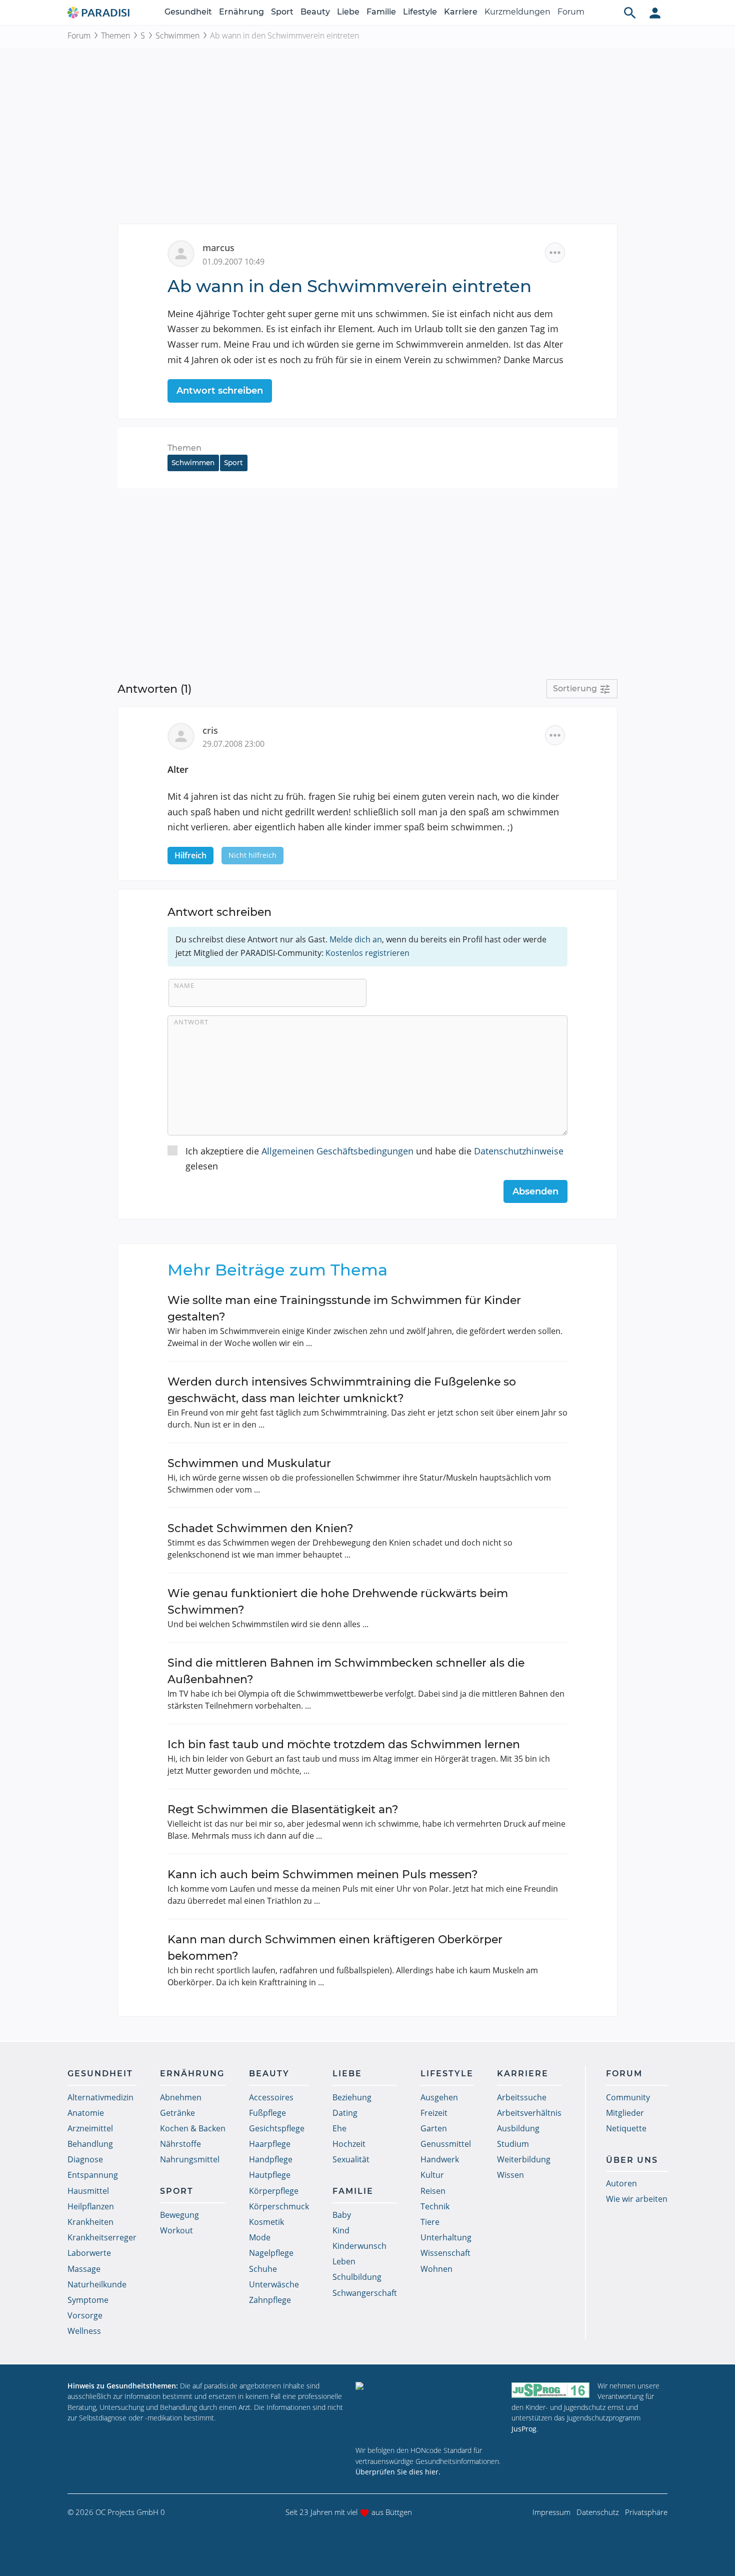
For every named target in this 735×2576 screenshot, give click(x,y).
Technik (435, 2206)
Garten (434, 2128)
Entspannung (93, 2175)
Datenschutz (598, 2512)
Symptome (88, 2300)
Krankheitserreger (102, 2237)
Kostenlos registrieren (367, 953)
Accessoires (271, 2097)
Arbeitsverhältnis (529, 2113)
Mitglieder (625, 2113)
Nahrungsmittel (190, 2159)
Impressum (551, 2512)
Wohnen (436, 2269)
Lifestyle (420, 12)
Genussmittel (446, 2144)
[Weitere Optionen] (555, 253)
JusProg (524, 2429)
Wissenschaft (445, 2253)
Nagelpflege (271, 2253)
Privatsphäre (646, 2512)
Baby (342, 2215)
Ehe (339, 2128)
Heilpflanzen (91, 2206)
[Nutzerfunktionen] (655, 13)
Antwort (191, 1022)
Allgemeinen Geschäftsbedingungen (337, 1151)
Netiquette (626, 2128)
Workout (176, 2230)
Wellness (84, 2331)
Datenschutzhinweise (519, 1151)
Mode (260, 2237)
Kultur (432, 2175)
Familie (381, 12)
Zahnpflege (270, 2300)
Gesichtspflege (277, 2128)
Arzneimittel (90, 2128)
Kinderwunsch (359, 2246)
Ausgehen (439, 2097)
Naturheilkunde (97, 2284)
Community (628, 2097)
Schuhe (263, 2269)
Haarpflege (270, 2144)
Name (184, 985)
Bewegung (179, 2215)
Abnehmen (181, 2097)
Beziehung (352, 2097)
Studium (513, 2144)
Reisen (433, 2191)
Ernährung (241, 12)
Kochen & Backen (193, 2128)
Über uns (632, 2160)
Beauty (315, 12)
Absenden (535, 1191)
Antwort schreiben (220, 391)
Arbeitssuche (522, 2097)
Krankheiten (90, 2222)
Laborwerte (89, 2253)
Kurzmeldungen (517, 12)
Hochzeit (349, 2144)
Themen (115, 36)
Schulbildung (357, 2277)
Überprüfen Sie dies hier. (398, 2472)
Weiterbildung (524, 2159)
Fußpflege (267, 2113)
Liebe (348, 12)
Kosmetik (266, 2222)
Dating (345, 2113)
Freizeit (434, 2113)
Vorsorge (85, 2315)
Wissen (510, 2175)
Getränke (177, 2113)
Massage (84, 2269)
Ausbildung (518, 2128)
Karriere (461, 12)
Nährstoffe (180, 2144)
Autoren (621, 2183)
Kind (341, 2230)
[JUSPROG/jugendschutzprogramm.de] (550, 2390)
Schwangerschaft (365, 2293)
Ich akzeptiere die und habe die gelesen (374, 1159)
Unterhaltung (446, 2237)
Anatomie (86, 2113)
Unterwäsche (274, 2284)
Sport (282, 12)
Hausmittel (88, 2191)
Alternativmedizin (100, 2097)
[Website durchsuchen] (630, 13)
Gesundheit (188, 12)
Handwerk (440, 2159)
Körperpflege (274, 2191)
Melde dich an (356, 939)
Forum (571, 12)
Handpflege (271, 2159)
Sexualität (351, 2159)
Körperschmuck (279, 2206)
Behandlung (90, 2144)
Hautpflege (270, 2175)
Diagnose (85, 2159)
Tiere (430, 2222)
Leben (344, 2261)
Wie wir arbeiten (637, 2199)
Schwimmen (177, 36)
